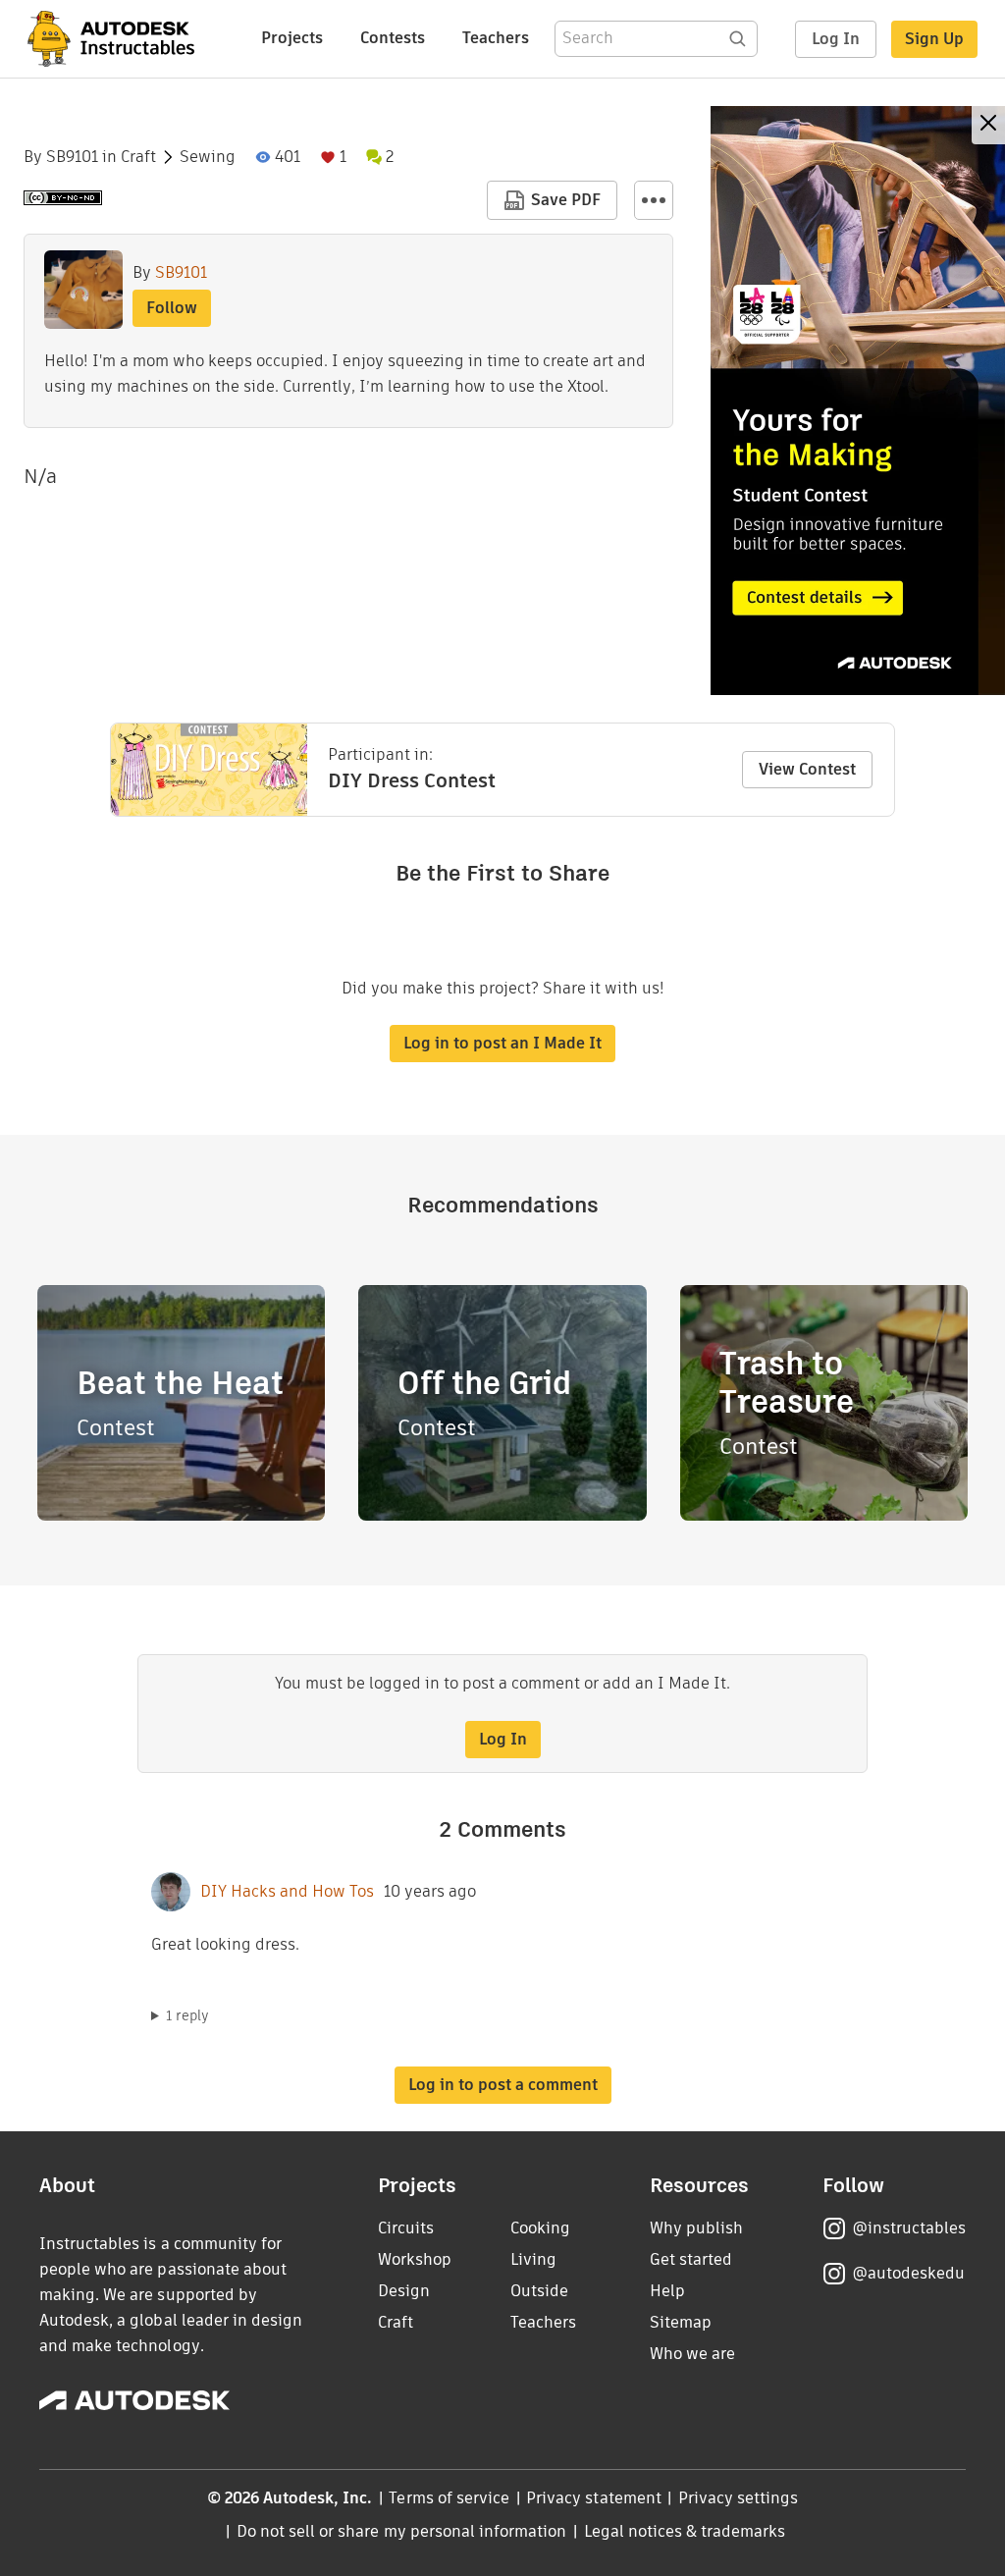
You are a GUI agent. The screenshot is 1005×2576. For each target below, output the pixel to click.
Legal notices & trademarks (685, 2531)
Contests (393, 38)
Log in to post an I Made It (502, 1043)
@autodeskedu (908, 2273)
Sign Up (934, 39)
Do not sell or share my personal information (401, 2531)
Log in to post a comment (503, 2085)
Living (533, 2259)
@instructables (909, 2228)
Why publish (696, 2228)
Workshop (415, 2259)
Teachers (496, 38)
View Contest (807, 769)
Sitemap (681, 2322)
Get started (691, 2259)
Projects (292, 38)
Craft (138, 157)
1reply (187, 2015)
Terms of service (449, 2498)
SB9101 (72, 157)
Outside (539, 2291)
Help (667, 2291)
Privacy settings (739, 2498)
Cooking (540, 2228)
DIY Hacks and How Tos (287, 1892)
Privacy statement (594, 2498)
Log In (836, 39)
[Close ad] (988, 125)
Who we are (692, 2354)
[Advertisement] (858, 401)
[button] (654, 200)
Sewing (208, 157)
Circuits (406, 2228)
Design (404, 2291)
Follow (172, 308)
